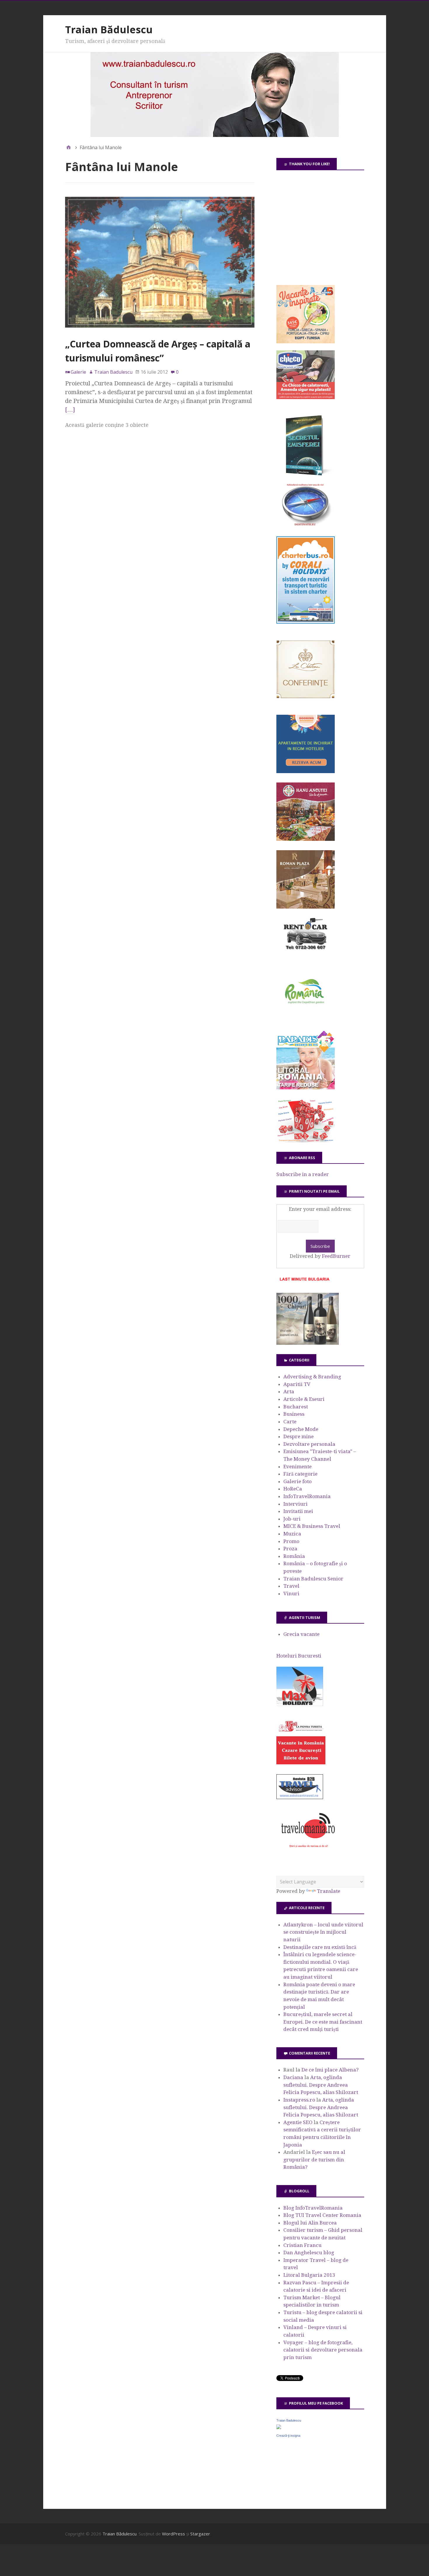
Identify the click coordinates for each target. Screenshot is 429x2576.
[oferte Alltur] (306, 1141)
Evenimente (298, 1467)
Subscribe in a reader (303, 1174)
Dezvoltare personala (309, 1444)
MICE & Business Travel (312, 1526)
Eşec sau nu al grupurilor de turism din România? (314, 2160)
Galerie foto (298, 1481)
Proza (290, 1549)
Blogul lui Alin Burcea (310, 2223)
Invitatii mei (298, 1511)
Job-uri (292, 1519)
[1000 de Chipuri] (308, 1343)
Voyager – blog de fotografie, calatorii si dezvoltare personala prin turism (323, 2350)
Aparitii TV (297, 1384)
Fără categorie (300, 1474)
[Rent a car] (306, 952)
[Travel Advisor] (300, 1798)
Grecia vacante (301, 1634)
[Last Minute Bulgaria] (304, 1282)
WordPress (173, 2534)
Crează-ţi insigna (288, 2436)
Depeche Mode (301, 1429)
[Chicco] (306, 397)
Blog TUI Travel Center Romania (322, 2215)
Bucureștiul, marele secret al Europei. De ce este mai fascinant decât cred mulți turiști (323, 2022)
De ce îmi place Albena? (330, 2070)
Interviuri (295, 1504)
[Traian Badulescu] (279, 2427)
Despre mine (299, 1436)
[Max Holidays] (300, 1704)
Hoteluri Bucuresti (299, 1656)
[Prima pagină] (69, 147)
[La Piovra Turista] (301, 1763)
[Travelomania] (308, 1851)
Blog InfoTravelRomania (313, 2208)
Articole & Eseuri (304, 1399)
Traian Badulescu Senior (313, 1579)
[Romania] (306, 1020)
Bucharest (296, 1407)
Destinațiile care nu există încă (320, 1947)
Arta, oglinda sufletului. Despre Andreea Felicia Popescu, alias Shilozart (321, 2085)
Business (294, 1414)
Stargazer (200, 2534)
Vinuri (291, 1594)
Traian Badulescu (289, 2420)
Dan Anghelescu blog (309, 2253)
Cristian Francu (302, 2245)
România (294, 1556)
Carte (290, 1422)
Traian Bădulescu (109, 29)
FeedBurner (336, 1256)
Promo (291, 1541)
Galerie (78, 372)
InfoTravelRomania (307, 1496)
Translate (329, 1891)
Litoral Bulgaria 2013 (309, 2275)
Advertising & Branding (312, 1377)
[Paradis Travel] (306, 1088)
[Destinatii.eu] (306, 525)
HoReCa (293, 1489)
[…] (70, 410)
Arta (289, 1392)
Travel (291, 1586)
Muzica (292, 1534)
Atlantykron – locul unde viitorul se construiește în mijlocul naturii (323, 1932)
